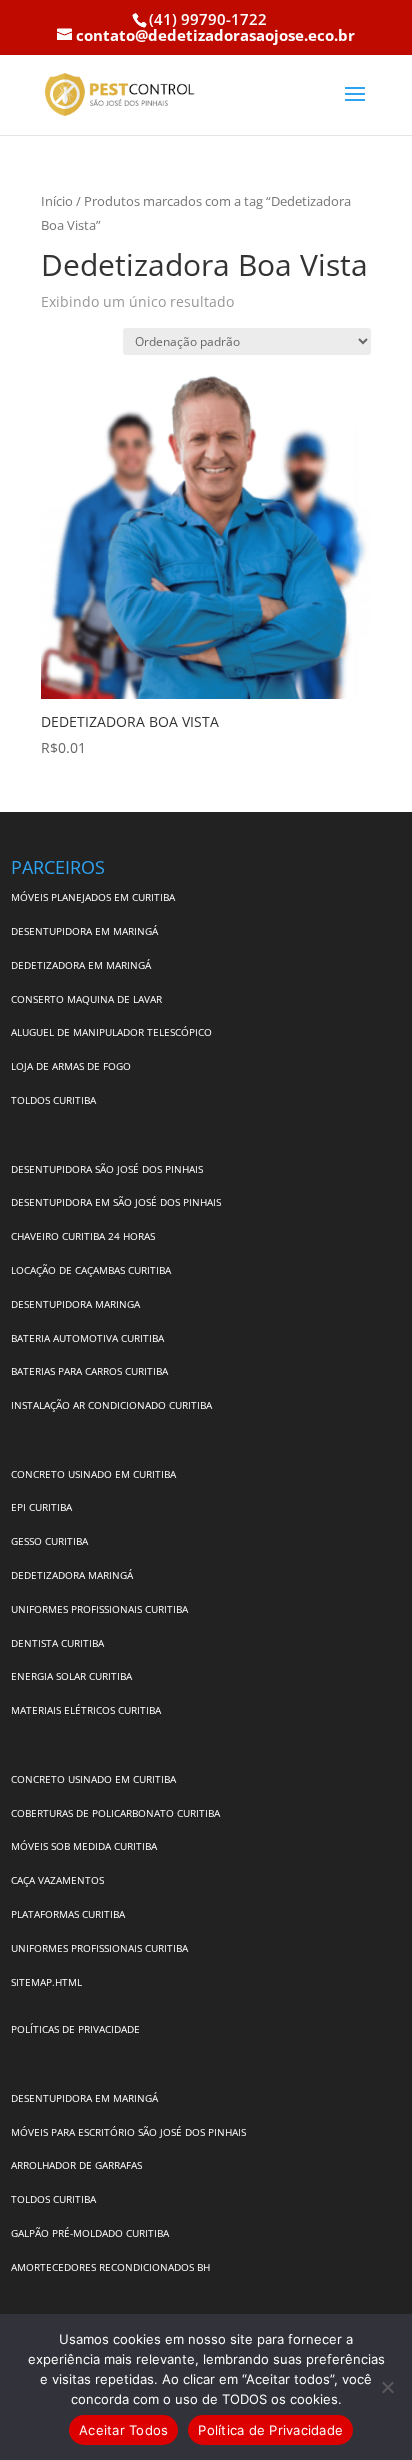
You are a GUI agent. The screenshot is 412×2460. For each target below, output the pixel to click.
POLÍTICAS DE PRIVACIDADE (75, 2029)
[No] (387, 2387)
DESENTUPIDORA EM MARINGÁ (84, 931)
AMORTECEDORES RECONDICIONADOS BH (110, 2267)
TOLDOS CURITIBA (53, 1100)
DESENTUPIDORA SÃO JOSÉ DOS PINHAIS (107, 1169)
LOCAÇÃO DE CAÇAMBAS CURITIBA (91, 1270)
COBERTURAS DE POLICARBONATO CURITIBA (115, 1813)
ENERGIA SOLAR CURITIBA (71, 1676)
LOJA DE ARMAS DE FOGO (71, 1066)
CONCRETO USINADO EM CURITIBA (93, 1474)
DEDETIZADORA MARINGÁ (72, 1575)
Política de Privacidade (270, 2430)
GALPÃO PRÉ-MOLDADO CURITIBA (90, 2233)
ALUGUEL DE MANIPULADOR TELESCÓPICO (111, 1032)
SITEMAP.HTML (46, 1982)
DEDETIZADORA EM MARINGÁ (81, 965)
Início (57, 201)
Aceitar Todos (123, 2430)
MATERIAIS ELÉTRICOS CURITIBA (86, 1710)
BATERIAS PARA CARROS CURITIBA (89, 1371)
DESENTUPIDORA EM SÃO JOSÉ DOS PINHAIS (116, 1202)
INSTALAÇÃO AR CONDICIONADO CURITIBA (111, 1405)
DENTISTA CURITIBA (57, 1643)
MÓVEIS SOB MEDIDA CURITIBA (84, 1846)
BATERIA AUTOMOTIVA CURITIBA (87, 1338)
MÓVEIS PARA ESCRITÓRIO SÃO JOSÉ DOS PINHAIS (128, 2132)
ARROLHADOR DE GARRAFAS (76, 2165)
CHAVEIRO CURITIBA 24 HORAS (83, 1236)
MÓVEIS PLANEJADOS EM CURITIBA (93, 897)
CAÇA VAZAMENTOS (57, 1880)
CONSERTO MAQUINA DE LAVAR (88, 999)
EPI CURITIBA (41, 1507)
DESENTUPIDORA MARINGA (75, 1304)
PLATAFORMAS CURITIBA (68, 1914)
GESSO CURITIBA (49, 1541)
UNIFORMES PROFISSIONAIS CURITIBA (99, 1609)
